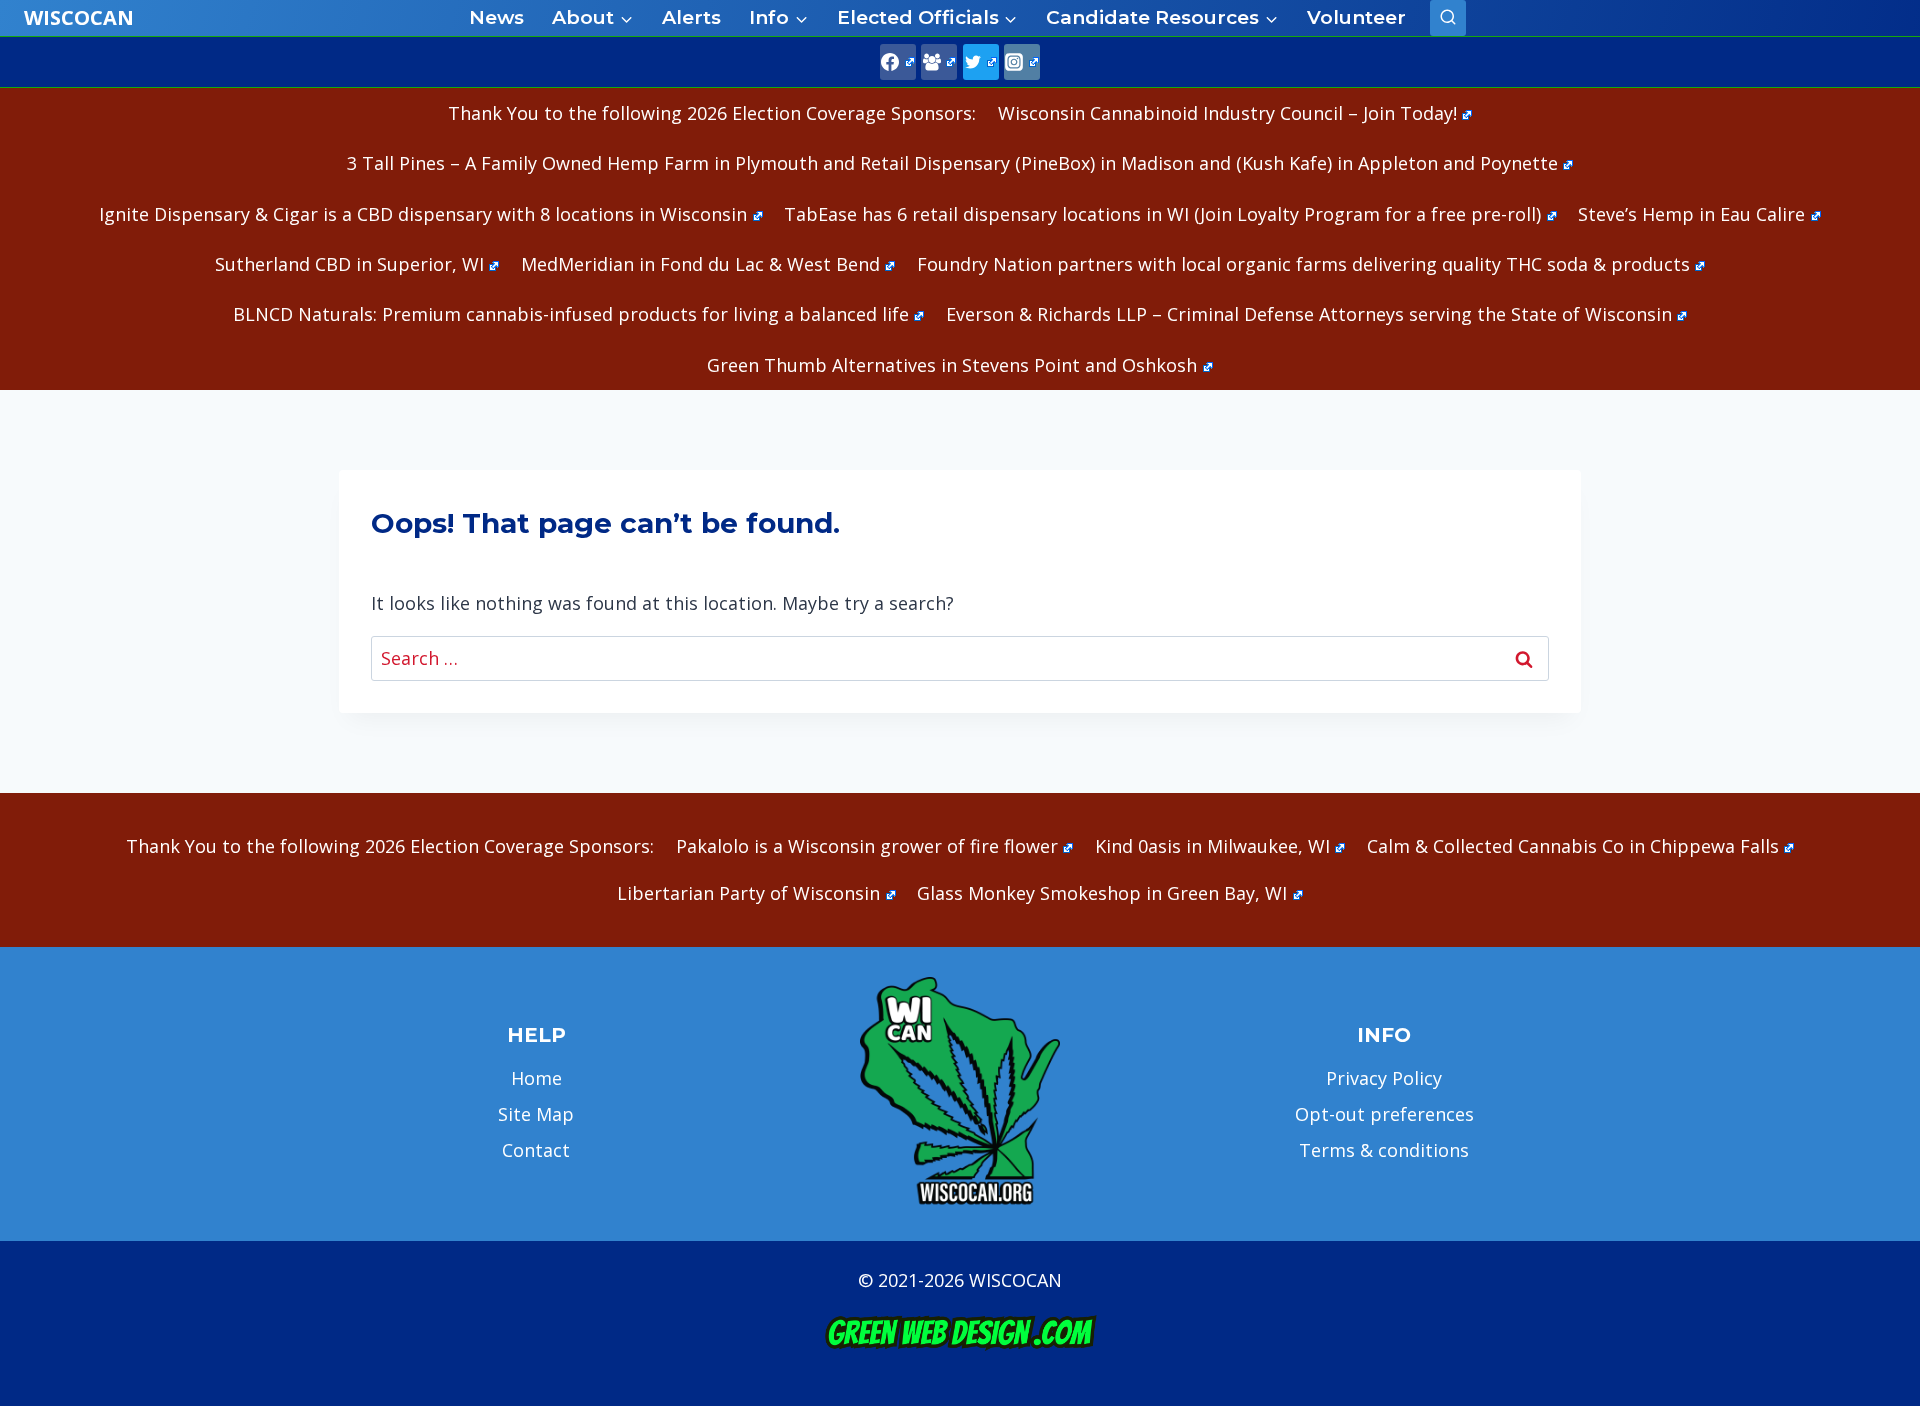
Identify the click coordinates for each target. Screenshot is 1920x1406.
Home (536, 1078)
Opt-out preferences (1384, 1114)
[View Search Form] (1448, 18)
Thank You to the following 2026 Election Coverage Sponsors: (712, 113)
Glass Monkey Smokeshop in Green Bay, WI (1102, 893)
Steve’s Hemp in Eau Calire (1691, 214)
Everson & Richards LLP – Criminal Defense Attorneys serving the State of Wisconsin (1309, 314)
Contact (536, 1150)
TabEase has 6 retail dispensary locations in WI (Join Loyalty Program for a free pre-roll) (1162, 214)
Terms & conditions (1384, 1150)
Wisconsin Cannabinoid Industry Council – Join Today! (1227, 113)
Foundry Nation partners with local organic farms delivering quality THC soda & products (1303, 264)
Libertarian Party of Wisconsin (748, 893)
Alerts (691, 17)
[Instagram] (1022, 62)
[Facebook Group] (939, 62)
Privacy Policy (1384, 1078)
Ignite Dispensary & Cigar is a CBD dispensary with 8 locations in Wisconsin (423, 214)
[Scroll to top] (1870, 1076)
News (496, 17)
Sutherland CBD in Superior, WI (349, 264)
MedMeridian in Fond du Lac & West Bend (700, 264)
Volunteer (1356, 17)
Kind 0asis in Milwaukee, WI (1212, 846)
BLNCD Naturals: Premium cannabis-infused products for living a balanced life (571, 314)
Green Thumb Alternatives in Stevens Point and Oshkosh (952, 365)
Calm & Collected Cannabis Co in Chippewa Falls (1573, 846)
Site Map (536, 1114)
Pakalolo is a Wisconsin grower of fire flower (867, 846)
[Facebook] (898, 62)
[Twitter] (981, 62)
